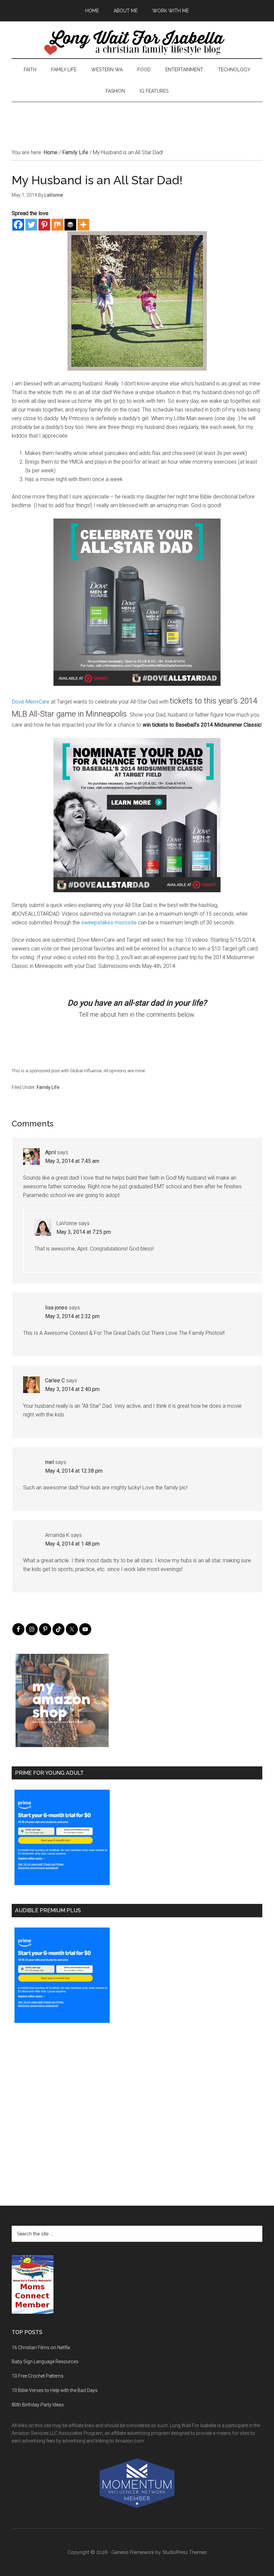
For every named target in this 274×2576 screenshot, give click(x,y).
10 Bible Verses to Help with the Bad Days (55, 2390)
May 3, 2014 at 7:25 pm (84, 1232)
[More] (83, 225)
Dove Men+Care (31, 702)
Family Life (48, 1087)
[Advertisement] (137, 117)
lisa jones (56, 1308)
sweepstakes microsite (109, 923)
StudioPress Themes (185, 2552)
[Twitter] (31, 225)
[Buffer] (70, 225)
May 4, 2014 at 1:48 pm (72, 1544)
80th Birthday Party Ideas (38, 2405)
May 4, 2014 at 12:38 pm (74, 1471)
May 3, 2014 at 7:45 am (72, 1161)
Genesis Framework (133, 2552)
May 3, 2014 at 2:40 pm (72, 1389)
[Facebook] (18, 225)
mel (49, 1462)
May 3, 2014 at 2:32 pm (72, 1316)
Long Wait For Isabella (137, 43)
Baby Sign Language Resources (45, 2362)
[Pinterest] (44, 225)
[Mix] (57, 225)
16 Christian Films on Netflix (41, 2348)
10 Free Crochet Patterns (38, 2376)
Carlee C (55, 1381)
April (50, 1152)
